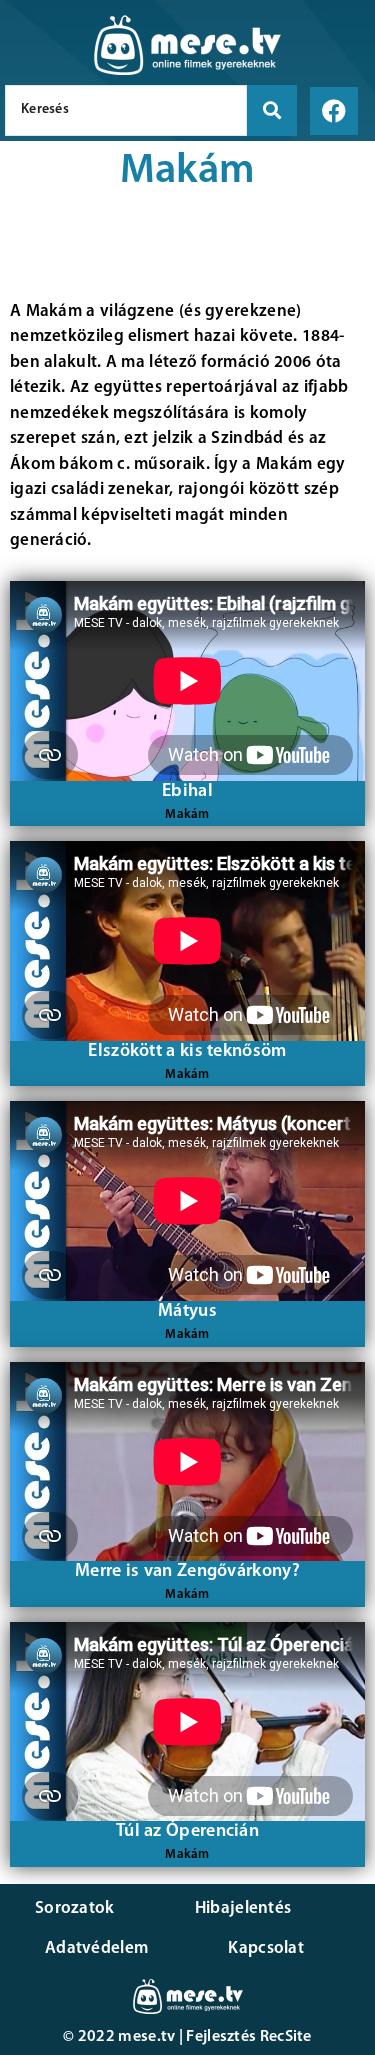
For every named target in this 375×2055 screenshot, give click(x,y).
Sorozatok (75, 1908)
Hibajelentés (243, 1908)
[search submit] (272, 110)
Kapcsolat (266, 1948)
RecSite (286, 2037)
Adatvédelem (96, 1948)
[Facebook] (334, 111)
